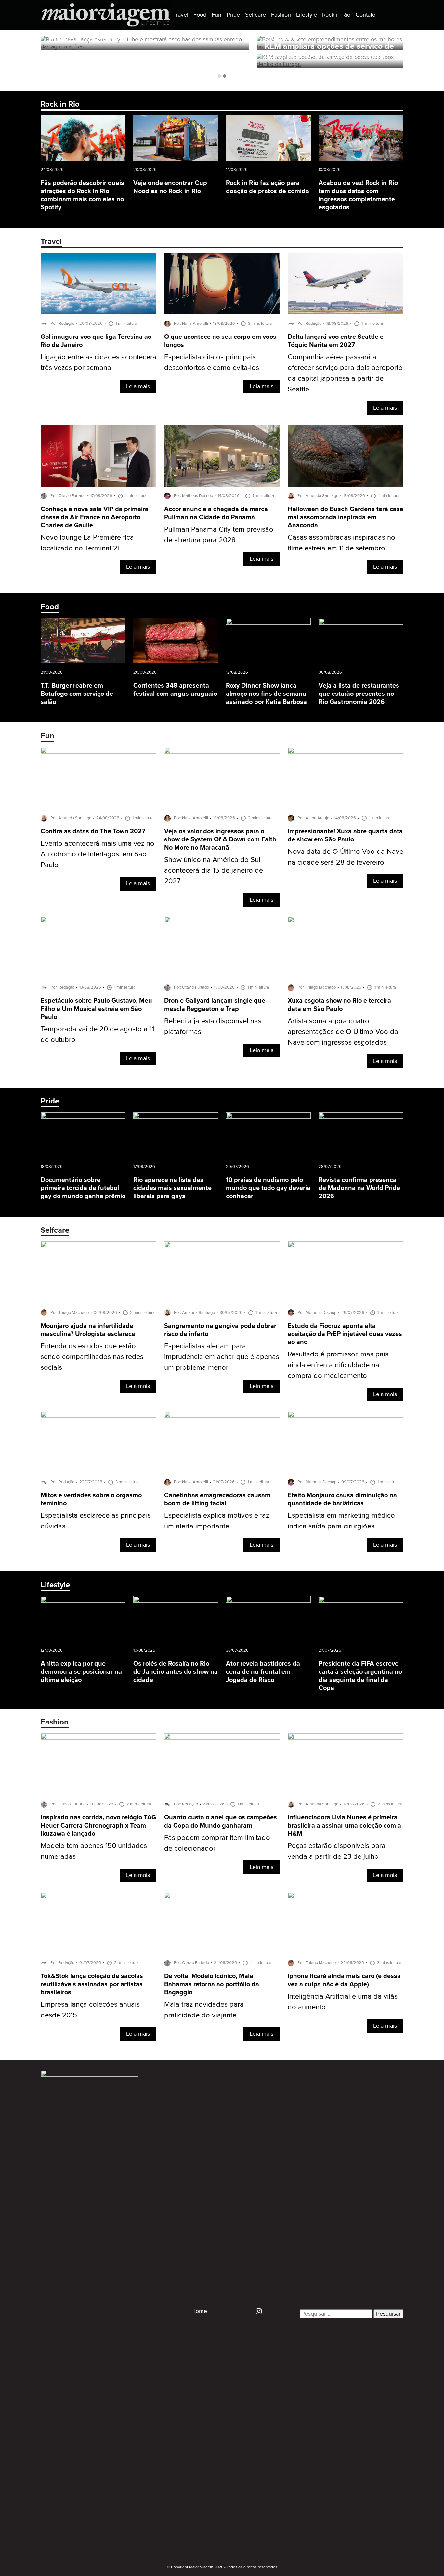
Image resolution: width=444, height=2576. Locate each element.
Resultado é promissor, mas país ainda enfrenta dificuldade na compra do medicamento (338, 1365)
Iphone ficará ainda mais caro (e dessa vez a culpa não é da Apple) (344, 1980)
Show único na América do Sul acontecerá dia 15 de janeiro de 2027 (214, 871)
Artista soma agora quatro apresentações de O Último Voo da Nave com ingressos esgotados (343, 1032)
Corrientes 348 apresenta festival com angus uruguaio (175, 690)
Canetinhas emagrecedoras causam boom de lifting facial (217, 1499)
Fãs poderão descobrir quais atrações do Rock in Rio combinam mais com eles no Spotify (82, 195)
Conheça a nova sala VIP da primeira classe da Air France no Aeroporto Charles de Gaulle (95, 517)
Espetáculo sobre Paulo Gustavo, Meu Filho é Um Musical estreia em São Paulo (96, 1009)
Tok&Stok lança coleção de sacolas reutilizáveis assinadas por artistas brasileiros (92, 1984)
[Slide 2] (225, 76)
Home (199, 2311)
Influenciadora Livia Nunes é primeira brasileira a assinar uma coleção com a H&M (344, 1826)
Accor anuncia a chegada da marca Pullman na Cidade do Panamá (216, 513)
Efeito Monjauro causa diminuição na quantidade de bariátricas (342, 1499)
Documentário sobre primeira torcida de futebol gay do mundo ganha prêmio (83, 1188)
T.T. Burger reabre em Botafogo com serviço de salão (77, 694)
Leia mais (138, 387)
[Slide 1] (219, 76)
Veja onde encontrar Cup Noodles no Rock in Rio (170, 187)
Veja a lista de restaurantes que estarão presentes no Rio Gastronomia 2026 (359, 694)
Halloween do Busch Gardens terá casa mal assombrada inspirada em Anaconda (346, 517)
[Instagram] (256, 2311)
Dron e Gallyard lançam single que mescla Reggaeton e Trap (215, 1005)
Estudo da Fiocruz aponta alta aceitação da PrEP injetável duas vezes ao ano (345, 1334)
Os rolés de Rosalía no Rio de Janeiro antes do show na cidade (176, 1672)
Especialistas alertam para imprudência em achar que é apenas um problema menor (222, 1357)
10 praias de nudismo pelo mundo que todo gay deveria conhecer (268, 1188)
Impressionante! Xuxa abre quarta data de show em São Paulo (345, 836)
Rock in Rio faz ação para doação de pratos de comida (268, 187)
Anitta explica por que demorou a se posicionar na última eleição (81, 1672)
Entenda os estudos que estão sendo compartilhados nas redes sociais (92, 1357)
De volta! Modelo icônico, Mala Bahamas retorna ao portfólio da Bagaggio (212, 1984)
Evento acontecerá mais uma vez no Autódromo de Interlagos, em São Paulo (98, 854)
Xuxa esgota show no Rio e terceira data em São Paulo (339, 1005)
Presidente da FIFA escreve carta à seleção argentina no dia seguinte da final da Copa (360, 1676)
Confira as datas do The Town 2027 (93, 832)
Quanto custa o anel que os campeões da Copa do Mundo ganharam (221, 1822)
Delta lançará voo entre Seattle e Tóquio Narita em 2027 (336, 341)
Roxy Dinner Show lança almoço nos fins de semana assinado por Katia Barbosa (266, 694)
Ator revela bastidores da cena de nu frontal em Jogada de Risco (263, 1672)
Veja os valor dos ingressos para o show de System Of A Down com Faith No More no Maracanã (220, 840)
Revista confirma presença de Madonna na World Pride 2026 (359, 1188)
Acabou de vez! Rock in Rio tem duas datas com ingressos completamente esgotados (358, 195)
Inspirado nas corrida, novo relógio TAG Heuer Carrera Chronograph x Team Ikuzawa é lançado (98, 1826)
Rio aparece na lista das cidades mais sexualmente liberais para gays (172, 1188)
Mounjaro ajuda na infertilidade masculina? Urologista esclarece (88, 1330)
